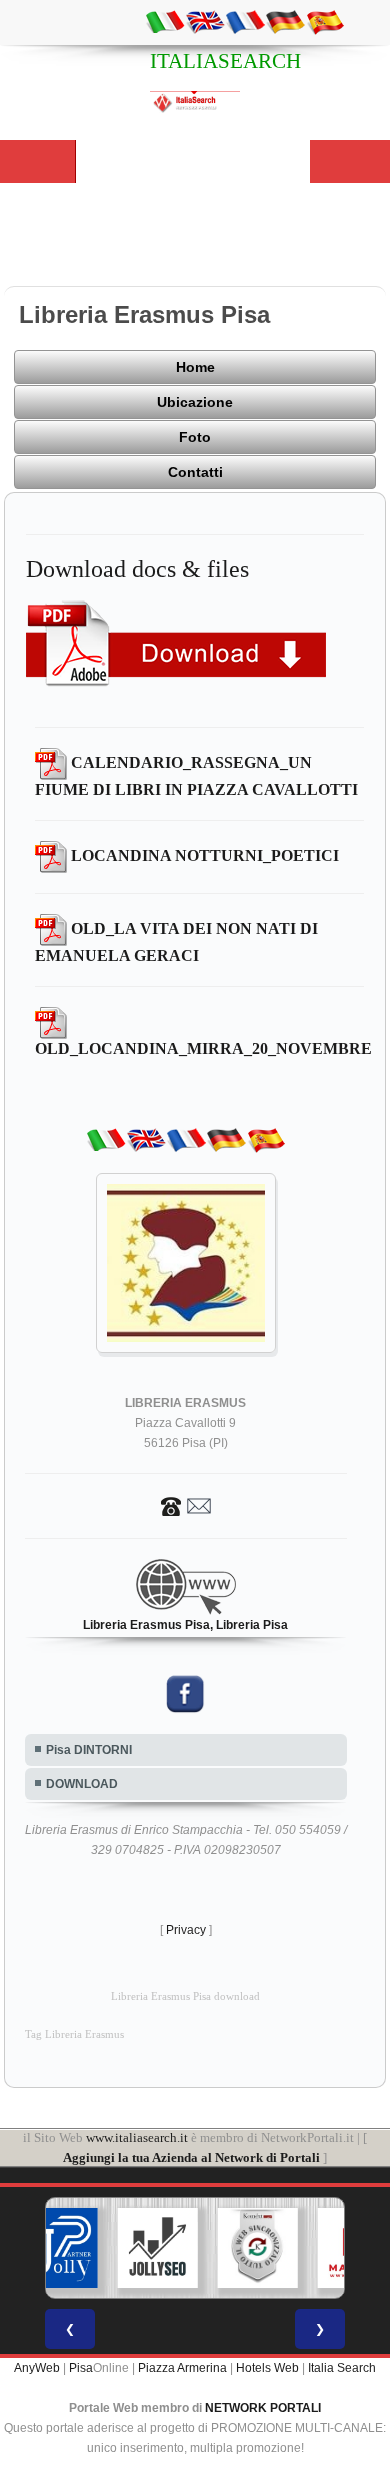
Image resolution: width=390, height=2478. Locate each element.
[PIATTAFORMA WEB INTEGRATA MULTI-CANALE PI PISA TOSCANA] (258, 2248)
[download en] (205, 21)
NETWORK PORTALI (263, 2408)
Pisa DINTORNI (89, 1750)
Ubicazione (195, 402)
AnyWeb (37, 2368)
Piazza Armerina (182, 2368)
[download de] (285, 21)
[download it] (165, 21)
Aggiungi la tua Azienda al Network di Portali (191, 2157)
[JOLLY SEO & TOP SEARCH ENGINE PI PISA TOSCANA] (158, 2248)
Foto (195, 437)
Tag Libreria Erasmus (74, 2034)
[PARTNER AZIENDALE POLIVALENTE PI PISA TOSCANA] (58, 2248)
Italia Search (342, 2368)
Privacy (186, 1930)
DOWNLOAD (82, 1784)
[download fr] (245, 21)
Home (195, 367)
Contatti (195, 472)
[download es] (325, 21)
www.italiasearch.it (137, 2137)
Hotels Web (267, 2368)
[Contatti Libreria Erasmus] (186, 1506)
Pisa (81, 2368)
